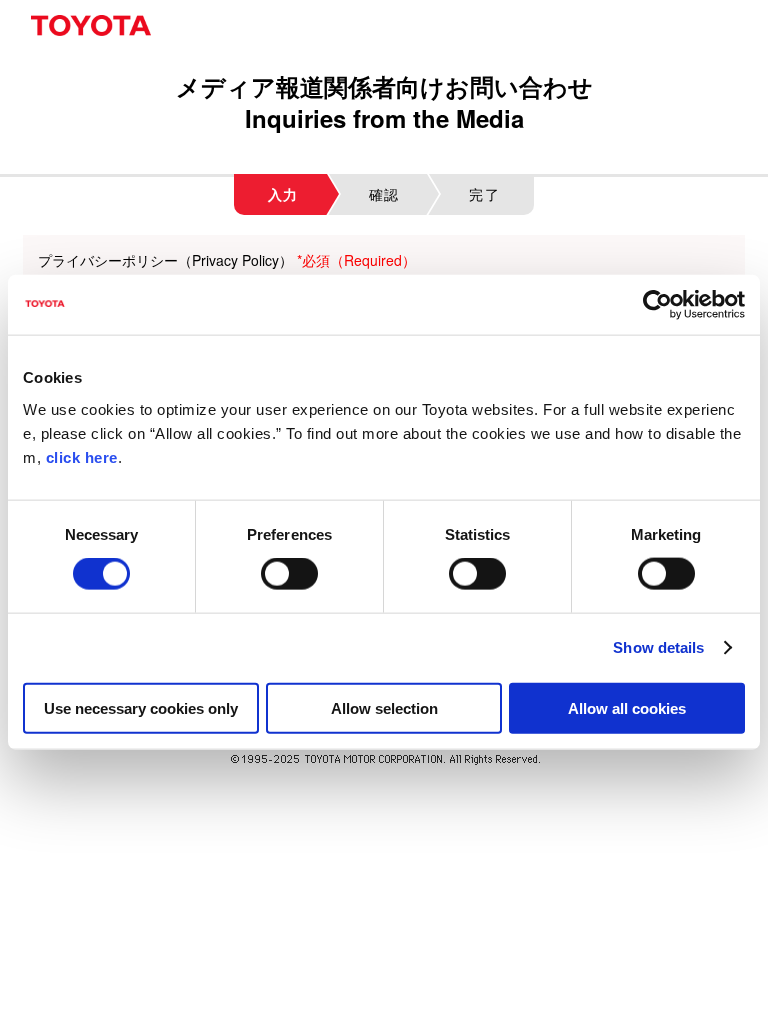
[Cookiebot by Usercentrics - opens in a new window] (657, 305)
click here (82, 456)
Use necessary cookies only (141, 707)
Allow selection (384, 707)
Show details (658, 647)
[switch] (289, 574)
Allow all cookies (627, 707)
